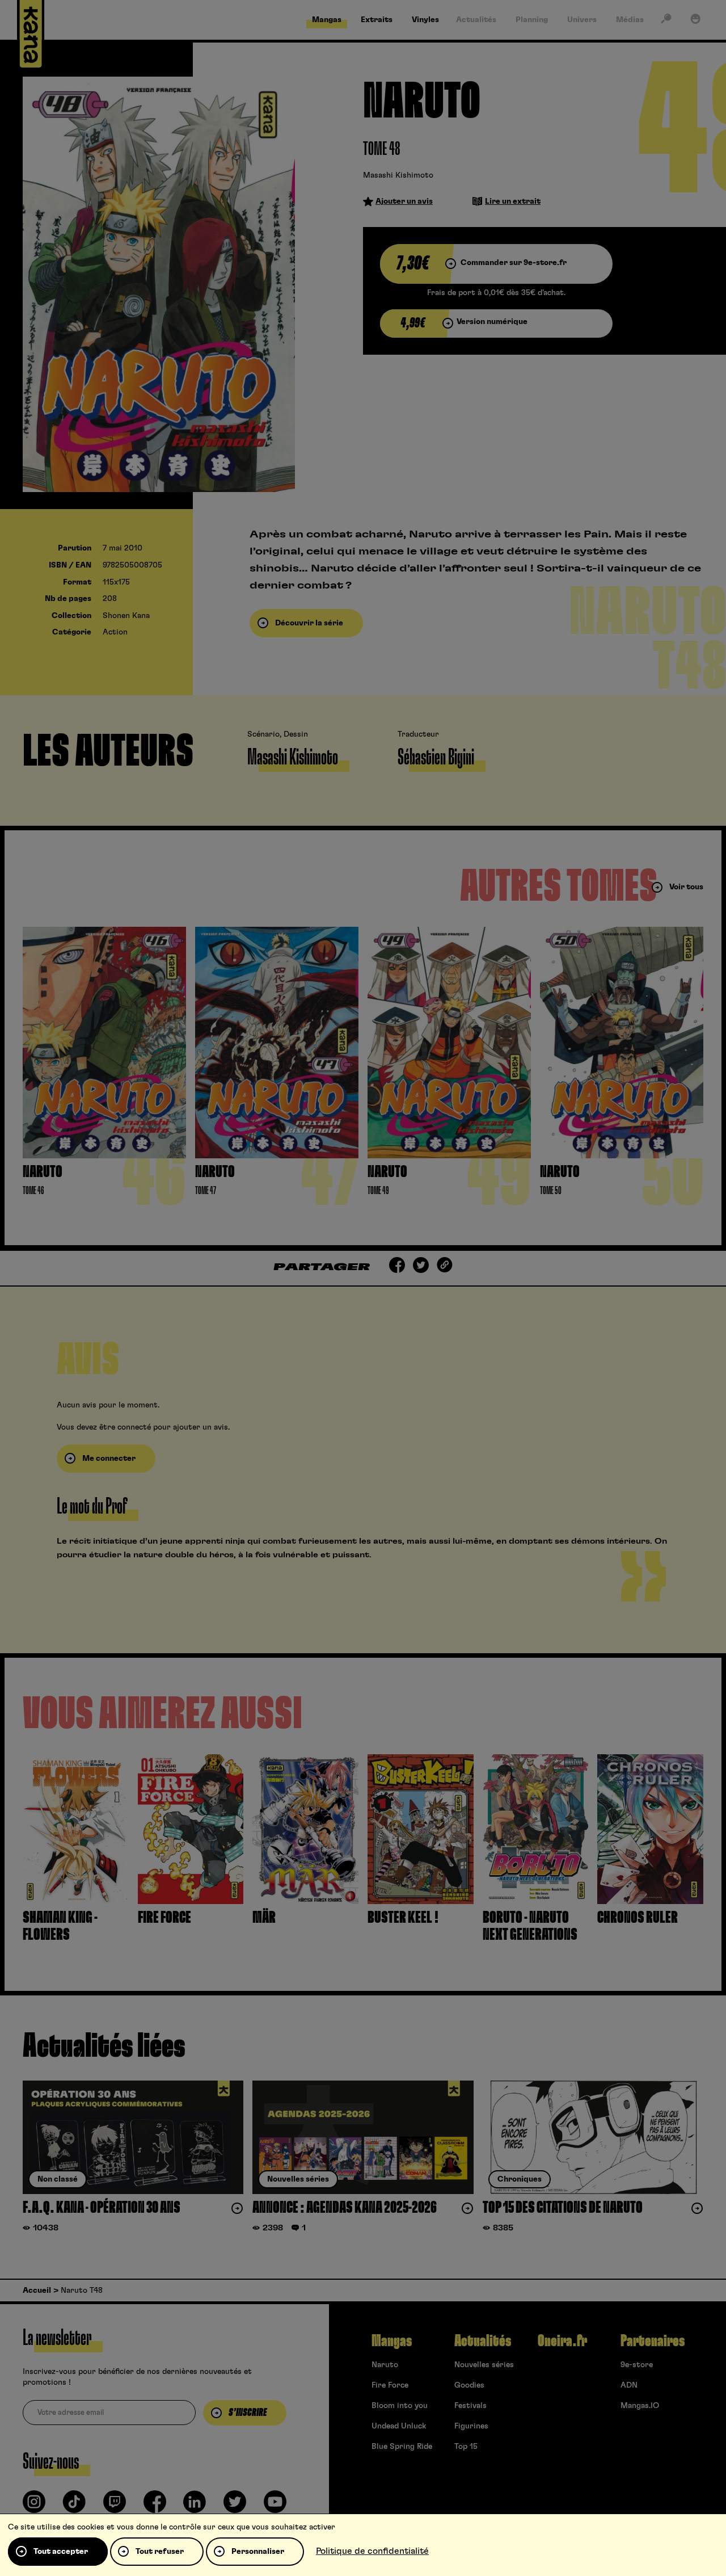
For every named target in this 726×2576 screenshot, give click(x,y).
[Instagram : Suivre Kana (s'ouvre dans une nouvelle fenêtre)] (34, 2506)
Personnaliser (258, 2552)
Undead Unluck (399, 2426)
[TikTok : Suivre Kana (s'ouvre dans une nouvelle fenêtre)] (74, 2506)
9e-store (637, 2365)
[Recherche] (666, 21)
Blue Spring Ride (402, 2447)
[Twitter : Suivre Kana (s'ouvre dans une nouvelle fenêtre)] (235, 2506)
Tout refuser (160, 2552)
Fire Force (390, 2385)
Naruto (385, 2365)
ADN (629, 2385)
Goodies (469, 2385)
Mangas (392, 2341)
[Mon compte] (695, 21)
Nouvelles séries (484, 2365)
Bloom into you (400, 2406)
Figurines (471, 2426)
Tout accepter (61, 2552)
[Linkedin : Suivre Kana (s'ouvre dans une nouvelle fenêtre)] (195, 2506)
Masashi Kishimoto (398, 175)
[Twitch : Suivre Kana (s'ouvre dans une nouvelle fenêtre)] (115, 2506)
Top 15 (466, 2447)
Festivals (470, 2406)
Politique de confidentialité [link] (372, 2551)
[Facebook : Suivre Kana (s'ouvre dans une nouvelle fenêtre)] (155, 2506)
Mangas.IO (640, 2406)
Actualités (483, 2341)
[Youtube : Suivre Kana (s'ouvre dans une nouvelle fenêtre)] (275, 2506)
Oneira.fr (562, 2341)
